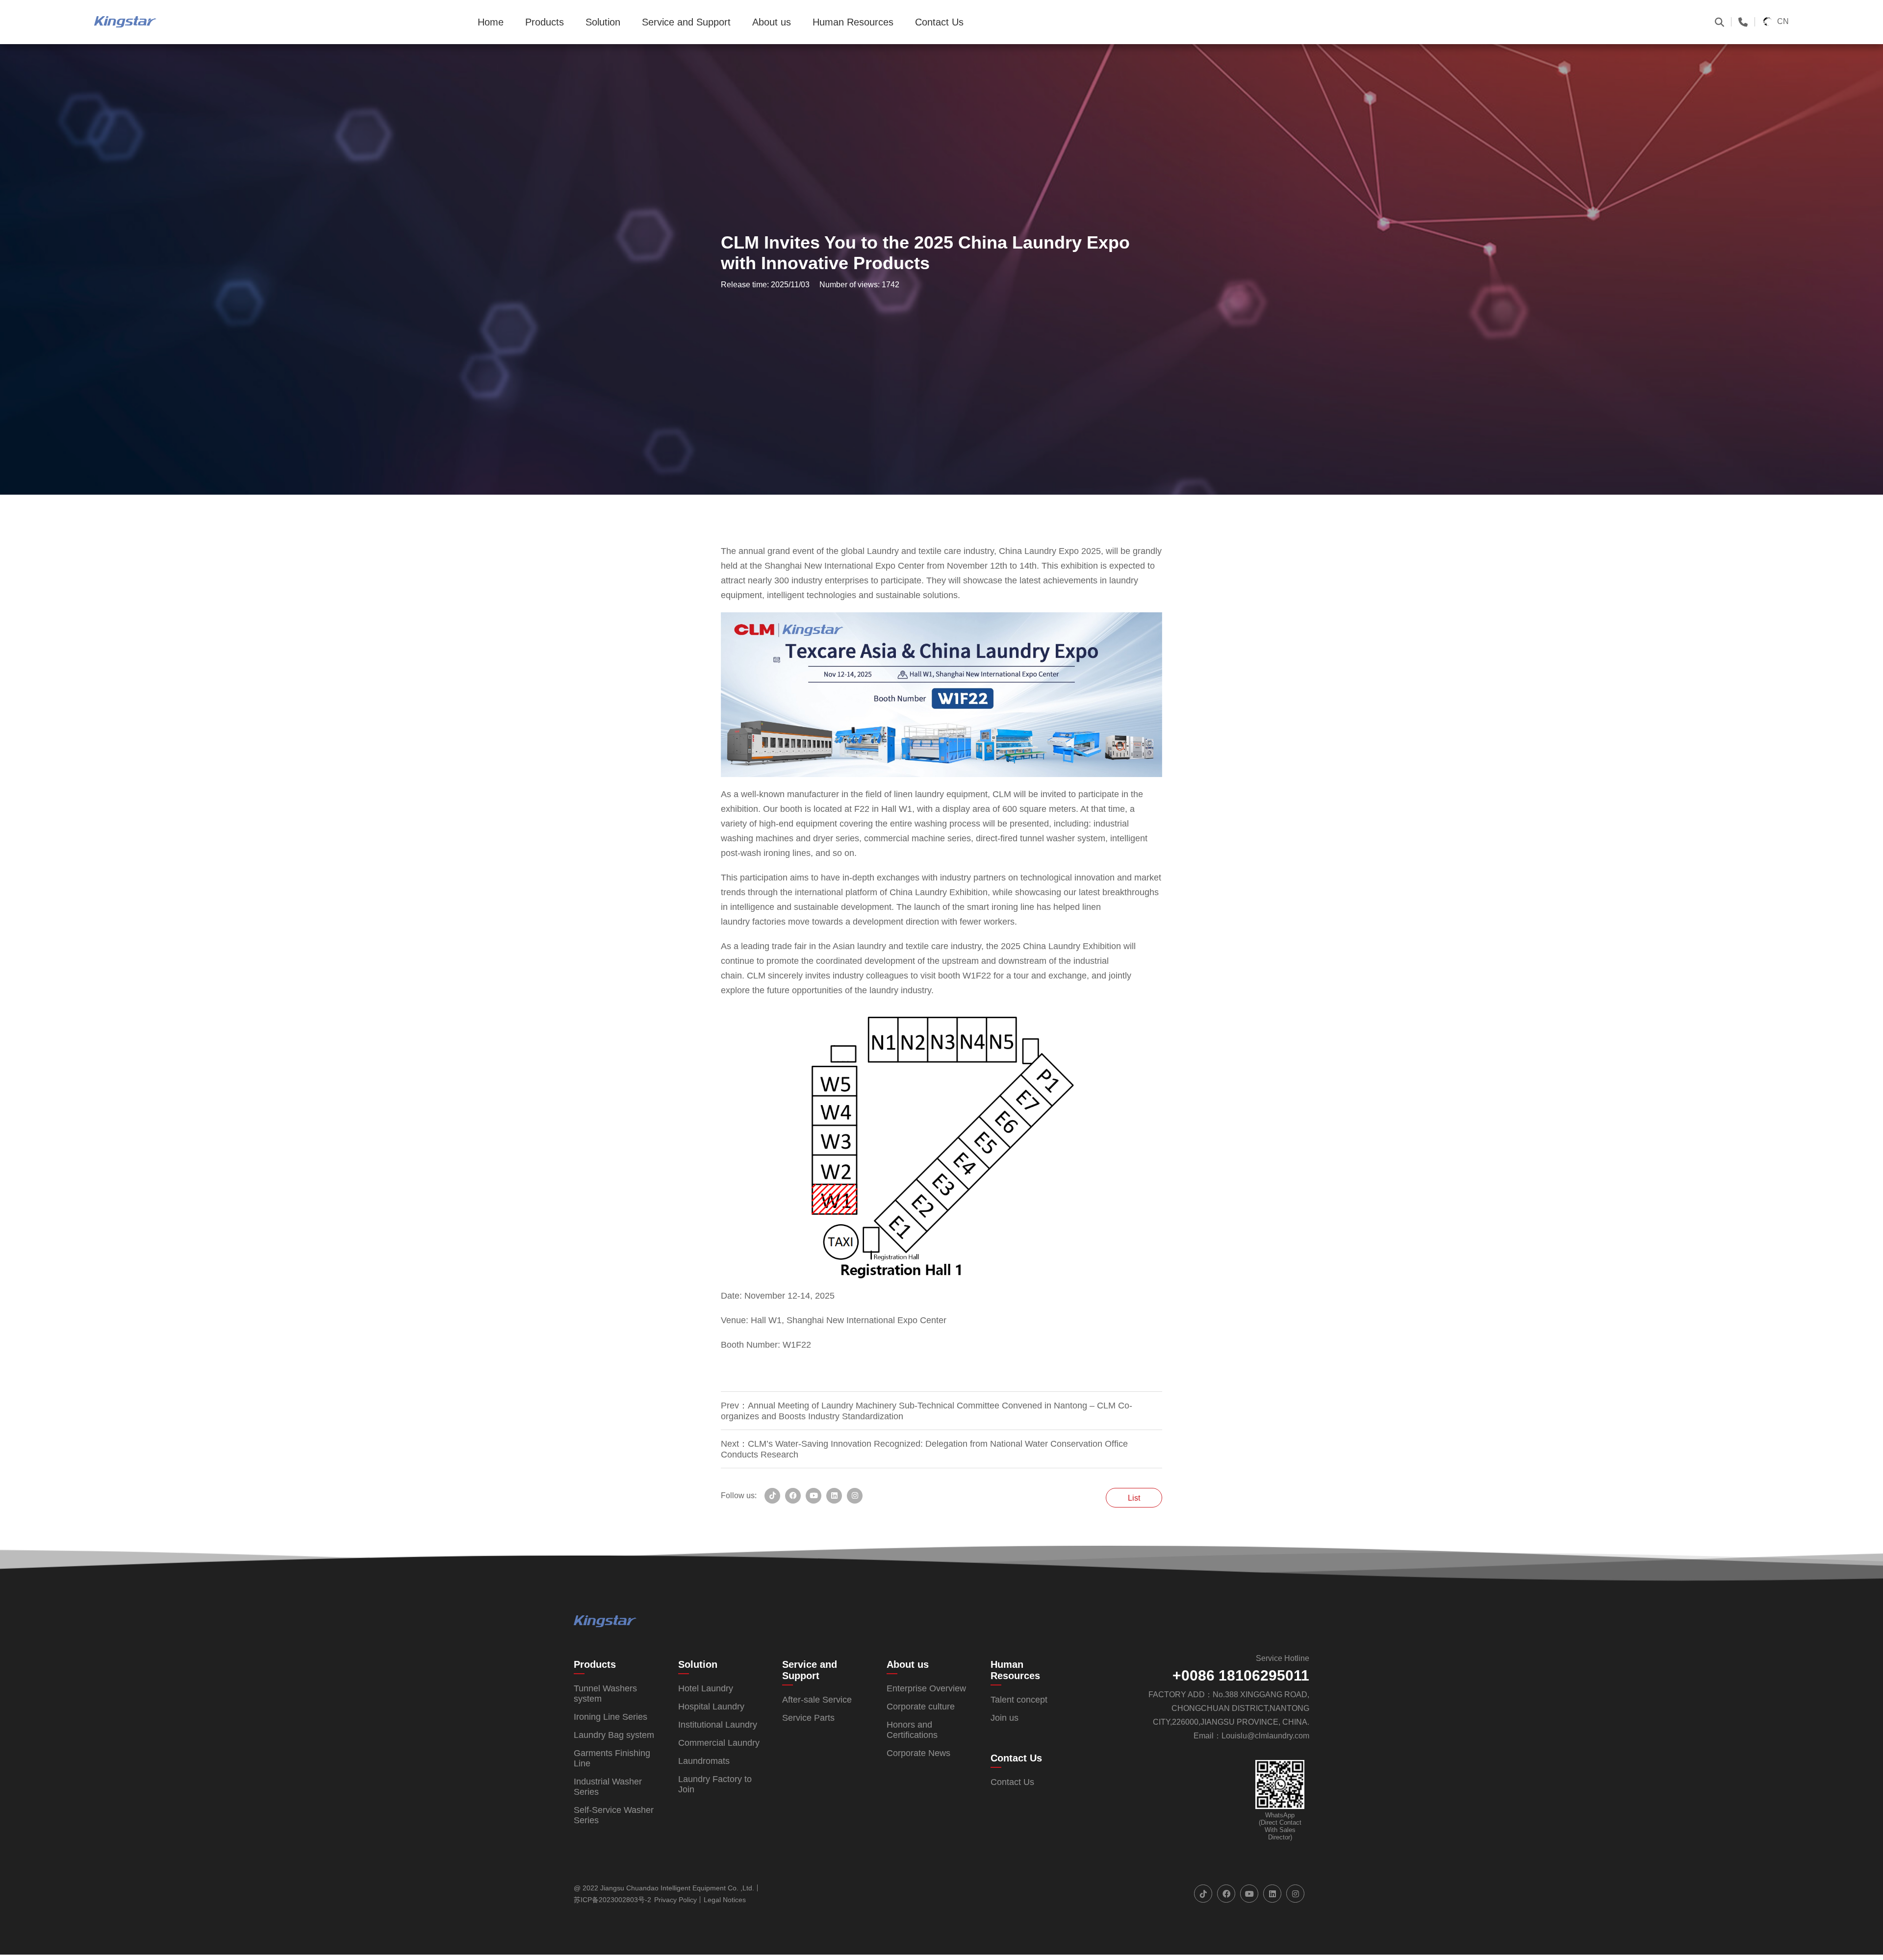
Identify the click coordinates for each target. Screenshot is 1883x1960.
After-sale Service (817, 1700)
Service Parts (808, 1718)
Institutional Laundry (718, 1725)
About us (772, 22)
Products (545, 22)
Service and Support (686, 22)
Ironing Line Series (611, 1717)
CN (1783, 21)
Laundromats (704, 1761)
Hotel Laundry (706, 1688)
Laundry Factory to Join (715, 1784)
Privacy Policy (675, 1900)
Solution (603, 22)
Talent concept (1019, 1700)
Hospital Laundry (711, 1707)
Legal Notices (725, 1900)
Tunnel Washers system (605, 1694)
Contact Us (939, 22)
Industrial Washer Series (608, 1787)
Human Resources (853, 22)
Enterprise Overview (926, 1688)
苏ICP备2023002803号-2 (612, 1900)
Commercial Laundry (719, 1743)
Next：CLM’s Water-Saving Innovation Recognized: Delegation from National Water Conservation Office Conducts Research (924, 1449)
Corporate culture (921, 1707)
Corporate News (918, 1753)
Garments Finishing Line (612, 1758)
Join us (1005, 1718)
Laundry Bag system (614, 1735)
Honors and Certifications (912, 1730)
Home (491, 22)
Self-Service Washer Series (614, 1815)
